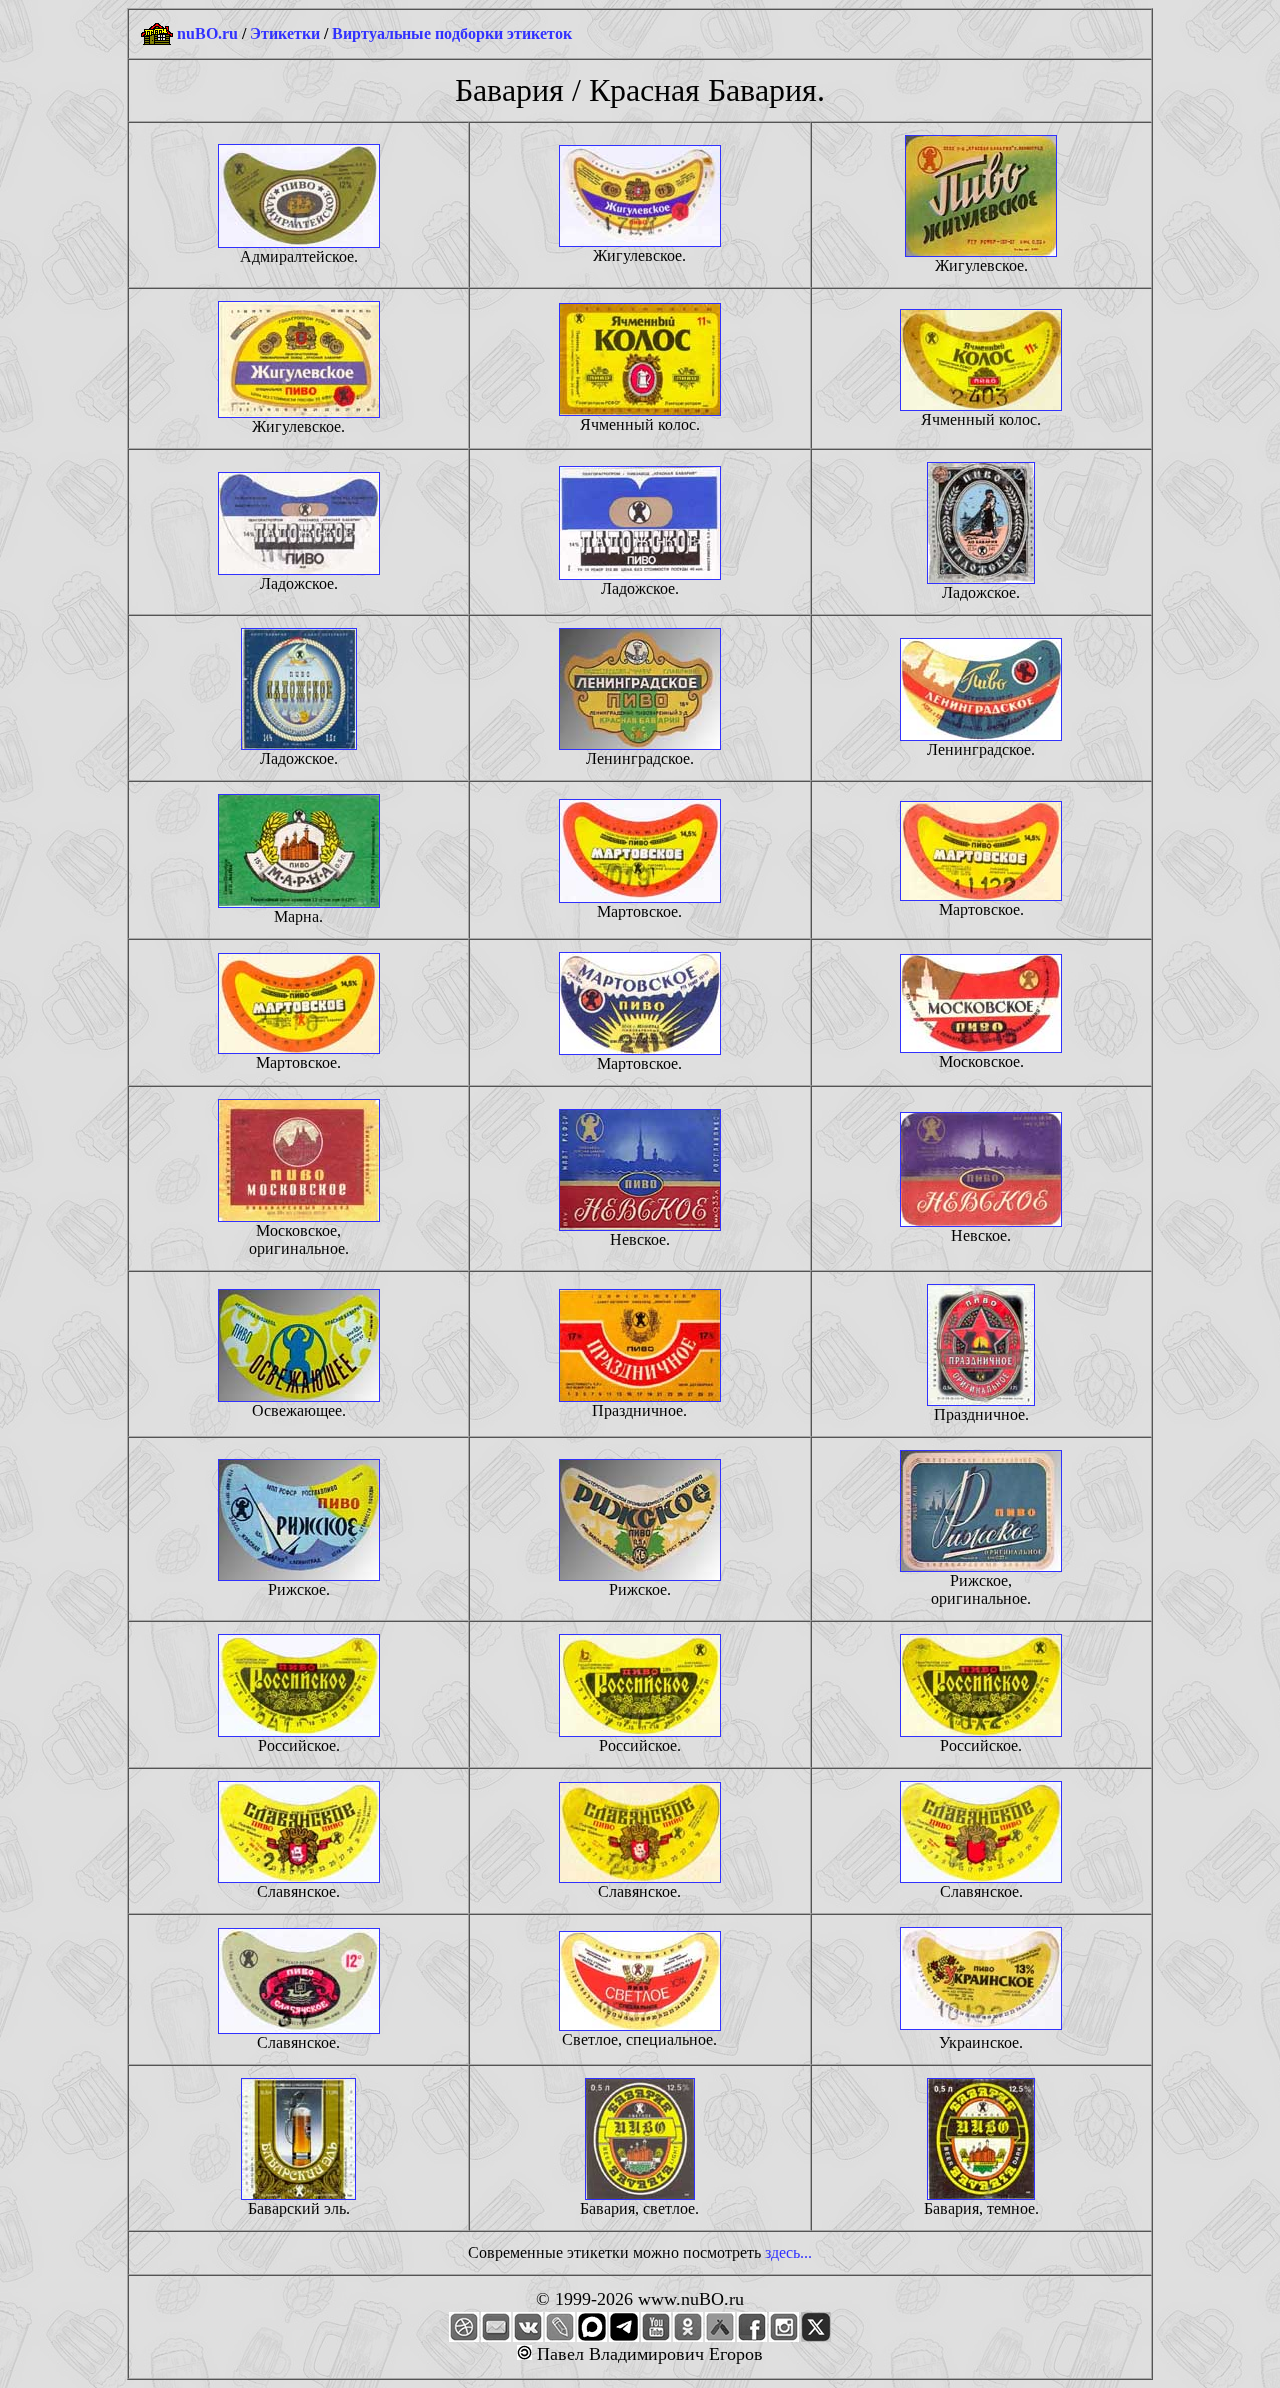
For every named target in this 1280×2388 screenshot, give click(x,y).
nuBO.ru (207, 33)
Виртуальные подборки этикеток (452, 33)
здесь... (788, 2252)
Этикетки (285, 33)
